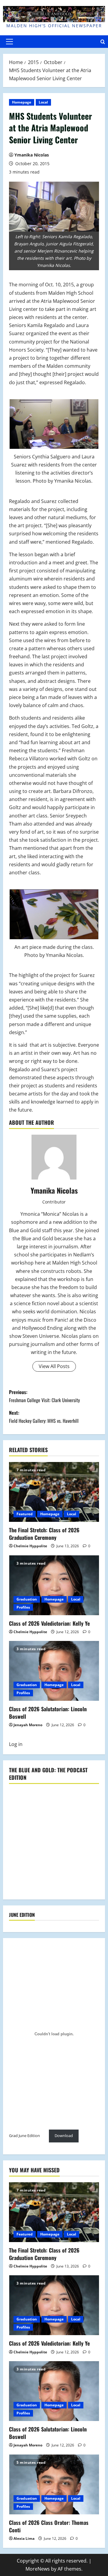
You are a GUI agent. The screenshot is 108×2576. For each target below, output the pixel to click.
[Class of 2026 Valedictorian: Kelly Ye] (54, 1585)
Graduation (27, 1599)
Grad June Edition (24, 2136)
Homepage (22, 102)
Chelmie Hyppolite (30, 1546)
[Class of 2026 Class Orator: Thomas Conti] (54, 2484)
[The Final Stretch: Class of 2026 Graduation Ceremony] (54, 1492)
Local (43, 102)
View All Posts (54, 1366)
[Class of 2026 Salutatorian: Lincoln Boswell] (54, 1671)
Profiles (23, 1607)
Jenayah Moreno (28, 1725)
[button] (9, 42)
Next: (44, 1417)
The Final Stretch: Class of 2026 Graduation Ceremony (44, 1534)
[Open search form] (103, 41)
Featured (25, 1514)
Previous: (44, 1396)
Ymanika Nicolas (32, 155)
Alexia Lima (24, 2538)
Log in (16, 1744)
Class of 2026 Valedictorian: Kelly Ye (49, 1623)
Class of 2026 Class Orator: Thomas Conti (49, 2526)
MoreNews (38, 2569)
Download (64, 2136)
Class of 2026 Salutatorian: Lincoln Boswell (48, 1713)
